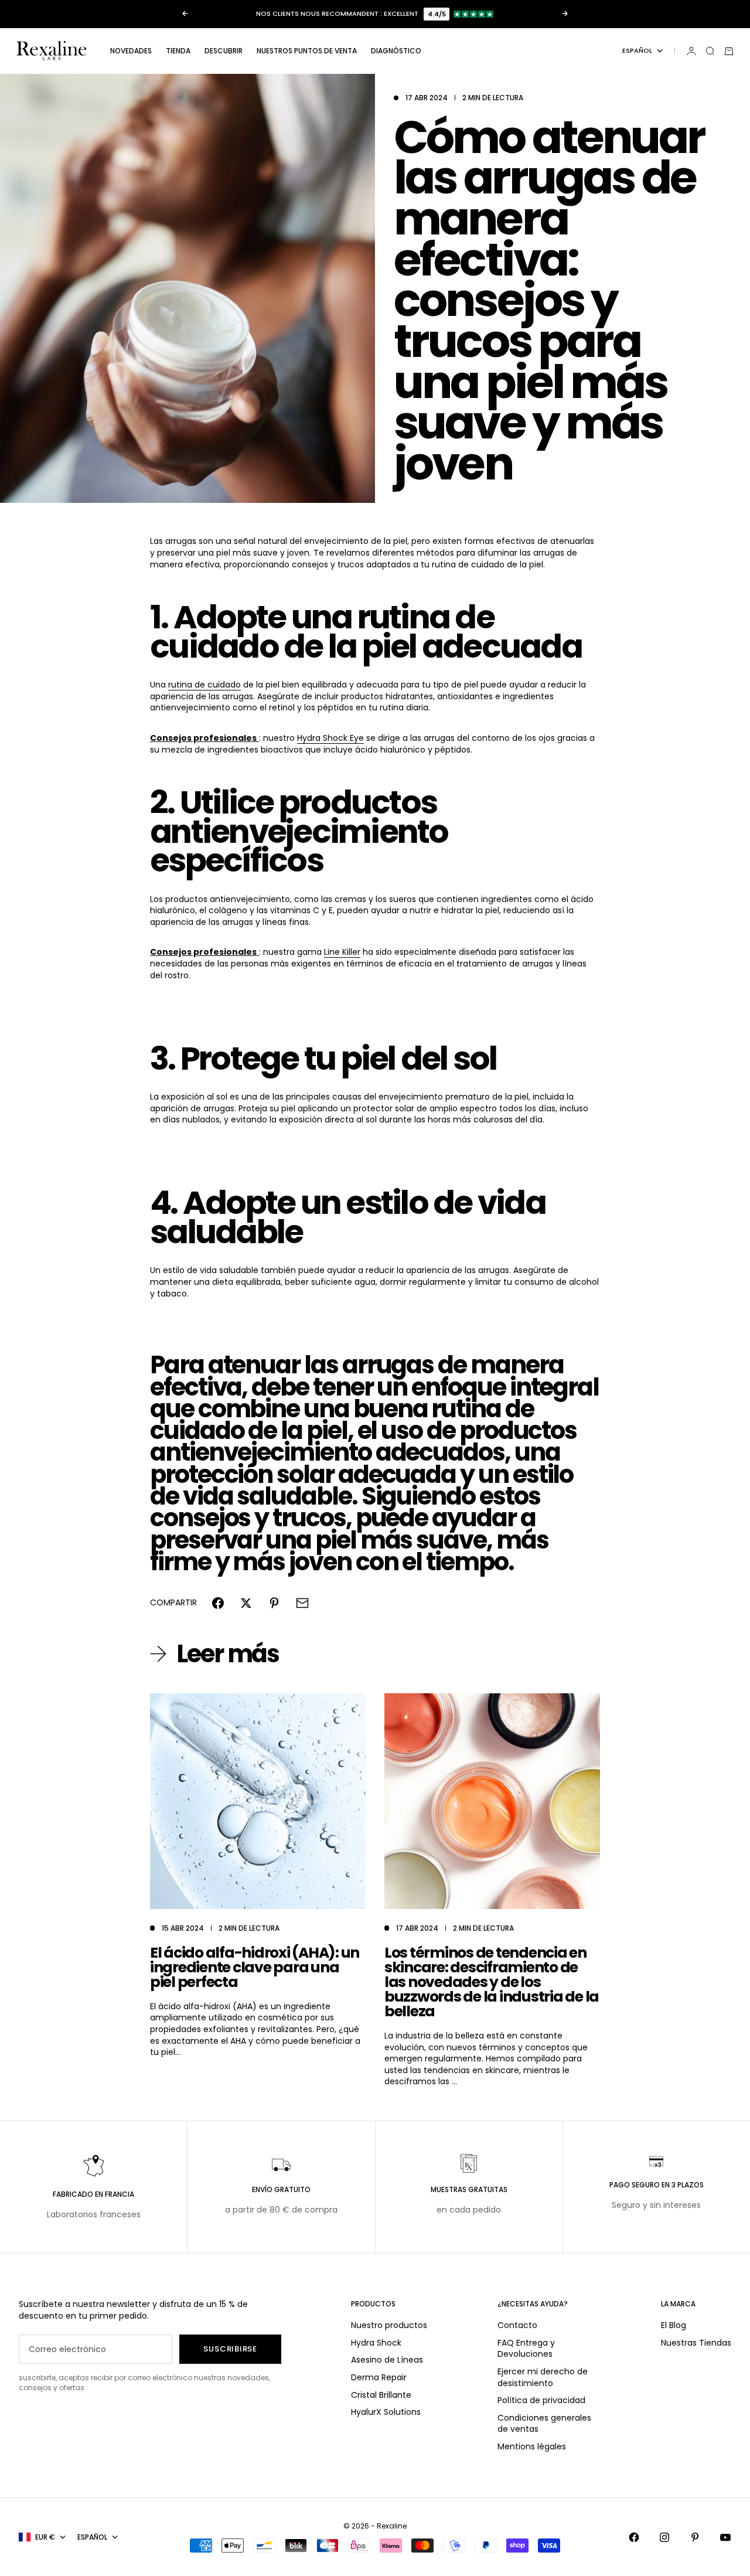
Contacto (517, 2325)
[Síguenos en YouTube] (725, 2537)
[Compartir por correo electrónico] (302, 1603)
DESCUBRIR (224, 51)
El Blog (674, 2325)
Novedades (131, 51)
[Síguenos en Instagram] (664, 2537)
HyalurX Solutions (386, 2412)
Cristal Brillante (381, 2395)
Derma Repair (379, 2377)
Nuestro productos (389, 2325)
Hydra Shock (376, 2343)
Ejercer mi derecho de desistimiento (543, 2377)
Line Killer (342, 952)
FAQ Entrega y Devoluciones (526, 2349)
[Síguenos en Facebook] (634, 2537)
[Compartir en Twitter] (246, 1603)
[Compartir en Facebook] (218, 1603)
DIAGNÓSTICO (396, 51)
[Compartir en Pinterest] (274, 1603)
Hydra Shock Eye (330, 738)
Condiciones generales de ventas (544, 2424)
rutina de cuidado (204, 685)
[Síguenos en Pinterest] (695, 2537)
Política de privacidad (541, 2400)
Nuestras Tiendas (696, 2343)
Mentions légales (532, 2446)
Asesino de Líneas (387, 2360)
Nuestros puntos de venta (307, 51)
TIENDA (178, 51)
